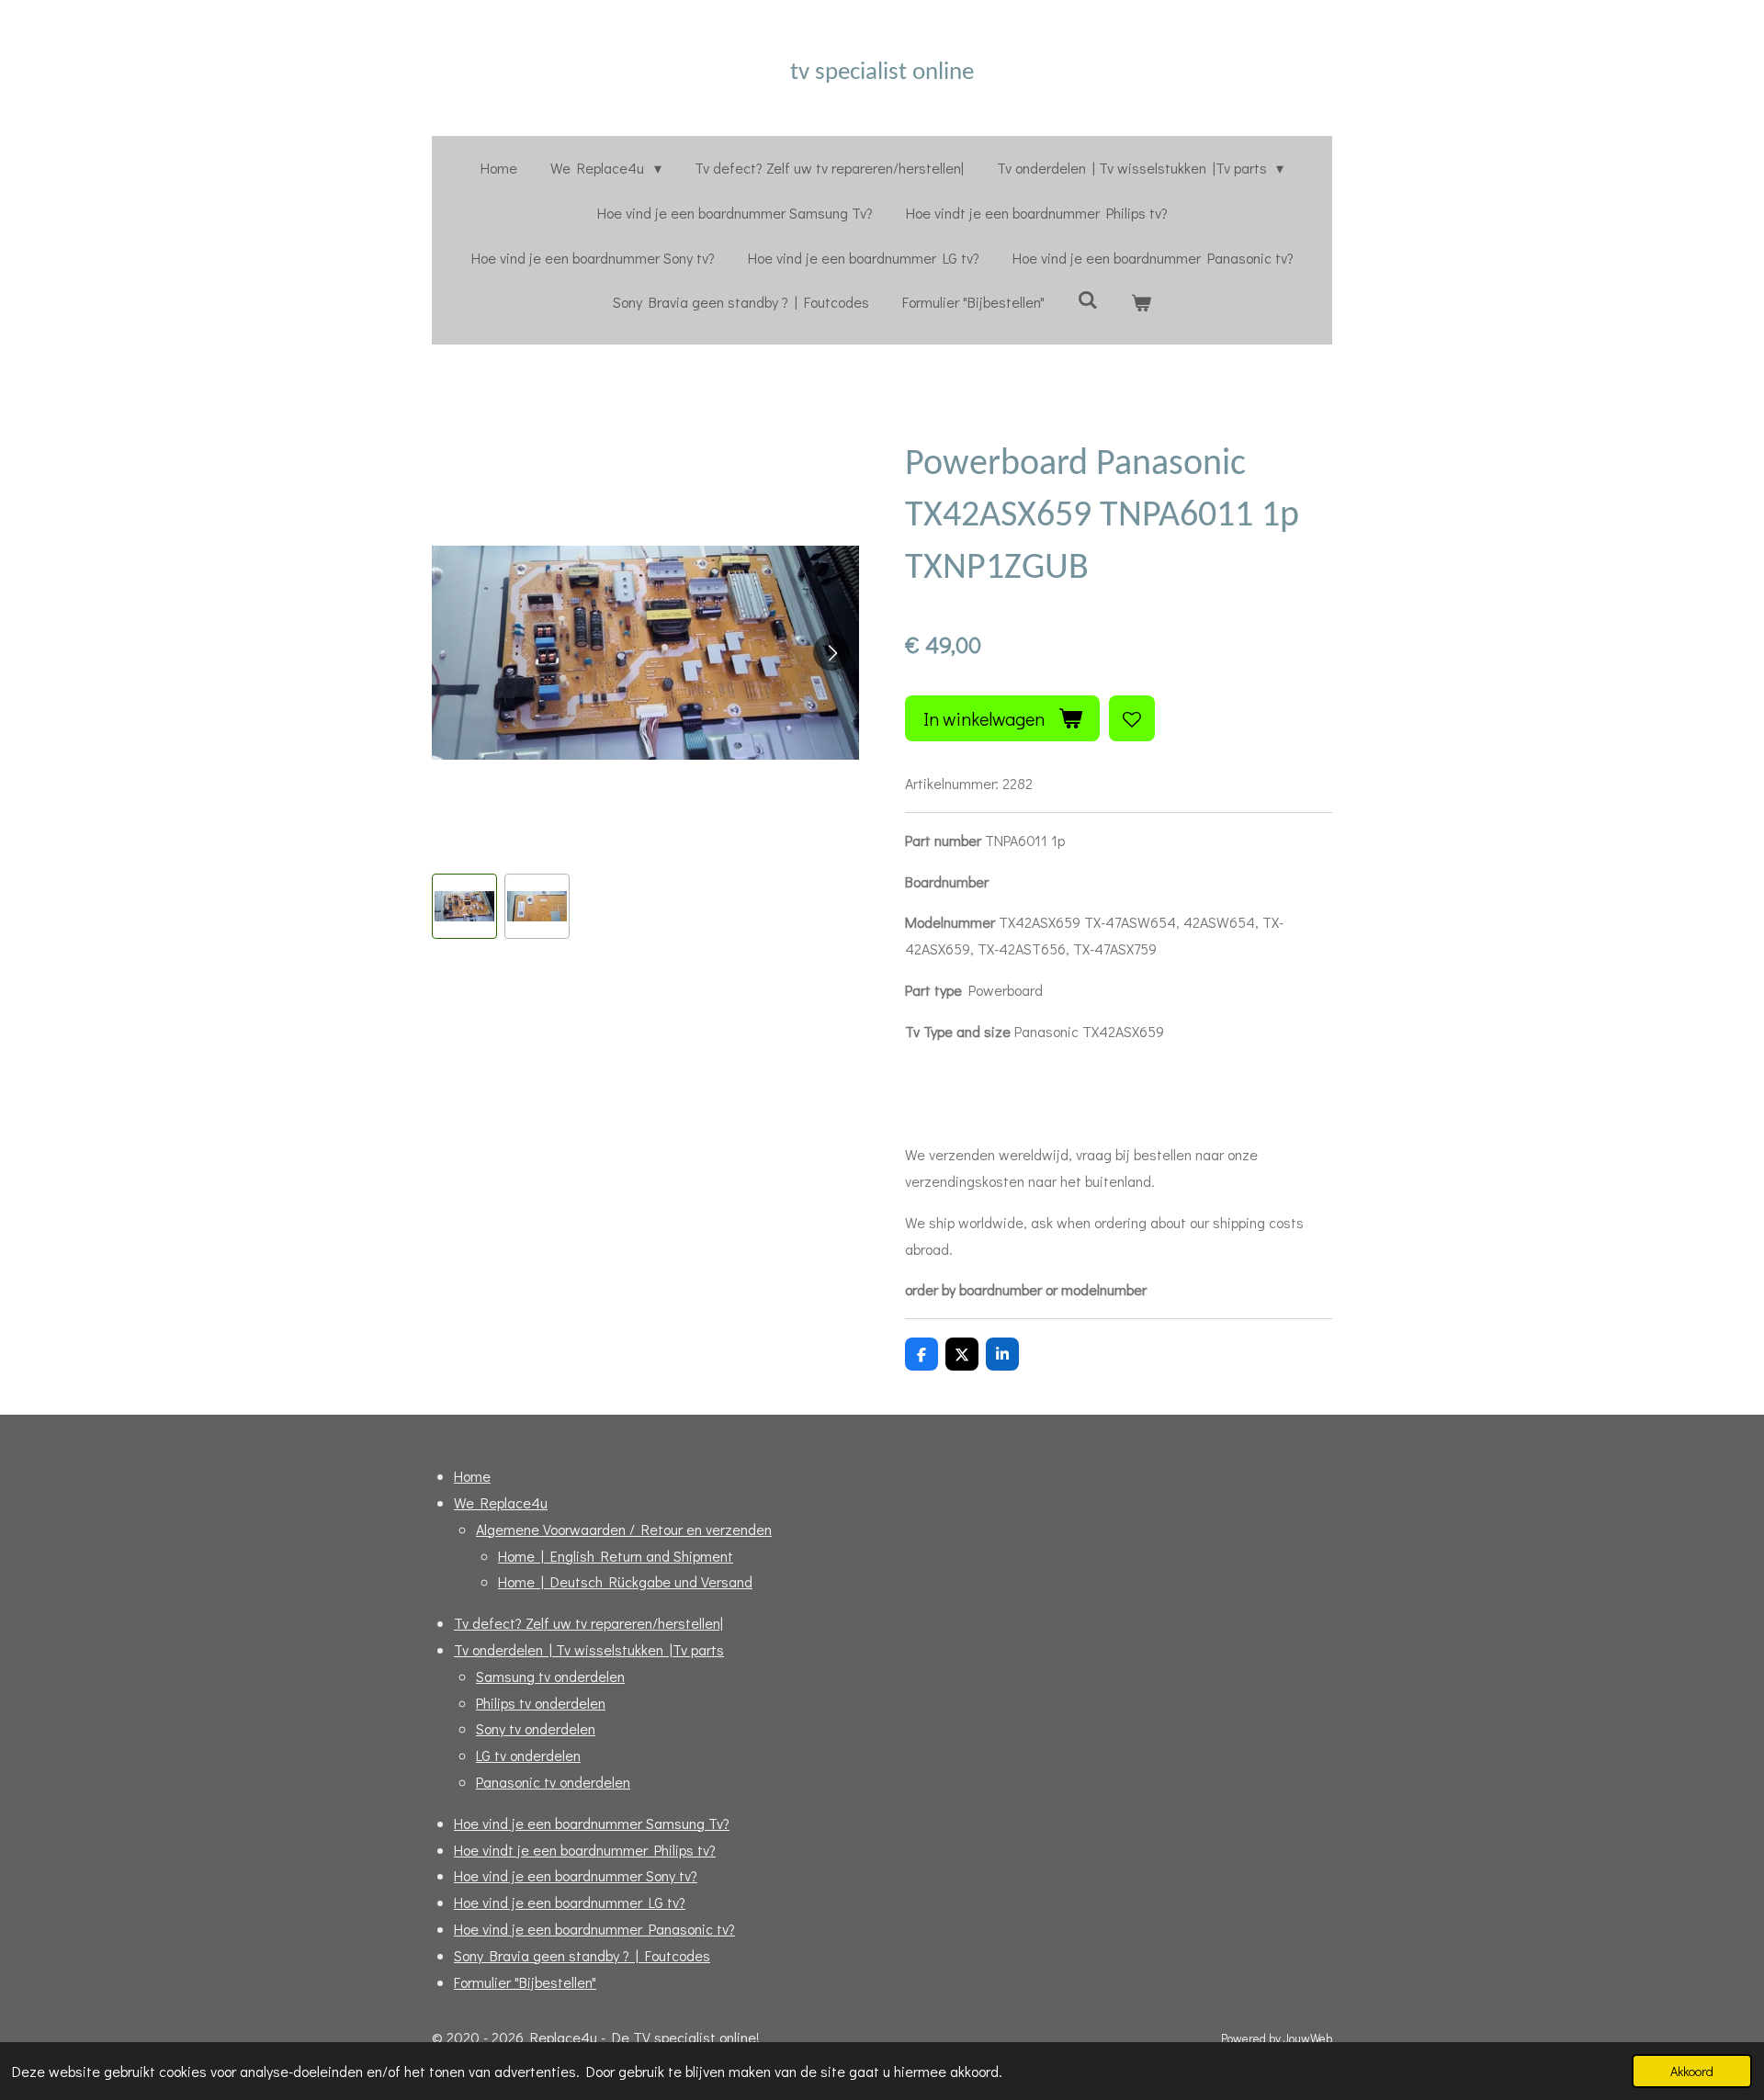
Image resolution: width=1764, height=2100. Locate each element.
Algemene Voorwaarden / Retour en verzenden (624, 1529)
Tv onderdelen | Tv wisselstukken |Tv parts (589, 1649)
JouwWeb (1308, 2038)
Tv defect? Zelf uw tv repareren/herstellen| (588, 1623)
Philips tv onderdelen (541, 1703)
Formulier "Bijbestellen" (525, 1982)
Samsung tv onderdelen (550, 1676)
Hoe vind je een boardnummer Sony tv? (576, 1875)
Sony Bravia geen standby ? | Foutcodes (582, 1955)
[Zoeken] (1088, 299)
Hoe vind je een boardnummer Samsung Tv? (592, 1823)
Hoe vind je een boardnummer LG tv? (570, 1902)
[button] (464, 906)
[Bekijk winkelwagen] (1141, 303)
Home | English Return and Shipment (616, 1556)
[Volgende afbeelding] (831, 652)
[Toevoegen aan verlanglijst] (1132, 718)
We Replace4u (501, 1502)
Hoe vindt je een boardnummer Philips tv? (585, 1850)
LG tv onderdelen (528, 1755)
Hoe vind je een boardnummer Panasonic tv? (594, 1929)
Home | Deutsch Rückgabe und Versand (625, 1581)
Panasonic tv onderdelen (553, 1782)
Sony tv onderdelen (536, 1728)
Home (472, 1476)
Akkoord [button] (1692, 2071)
